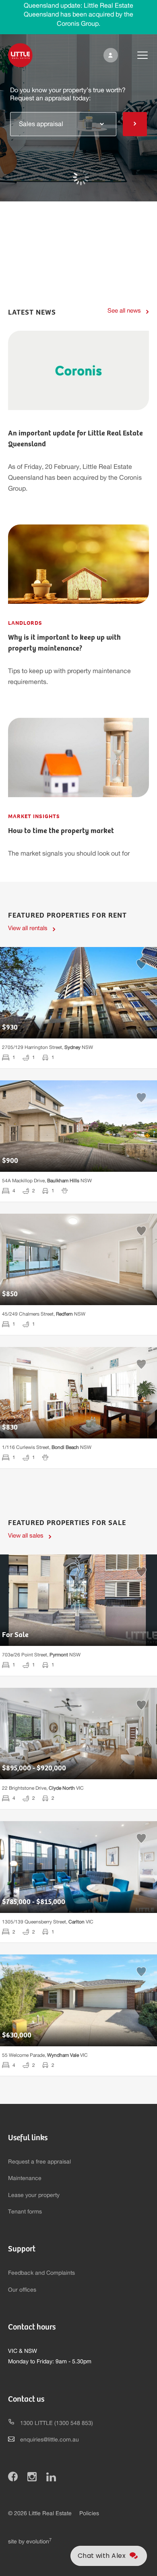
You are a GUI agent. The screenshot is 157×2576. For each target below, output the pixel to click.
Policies (89, 2514)
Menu (136, 55)
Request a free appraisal (39, 2162)
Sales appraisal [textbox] (41, 124)
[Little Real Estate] (20, 55)
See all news (124, 311)
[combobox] (63, 124)
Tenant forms (25, 2212)
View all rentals (28, 928)
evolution (39, 2542)
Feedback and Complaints (41, 2273)
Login (109, 55)
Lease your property (34, 2195)
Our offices (22, 2290)
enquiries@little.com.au (50, 2440)
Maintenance (25, 2178)
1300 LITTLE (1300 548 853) (57, 2423)
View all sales (26, 1536)
